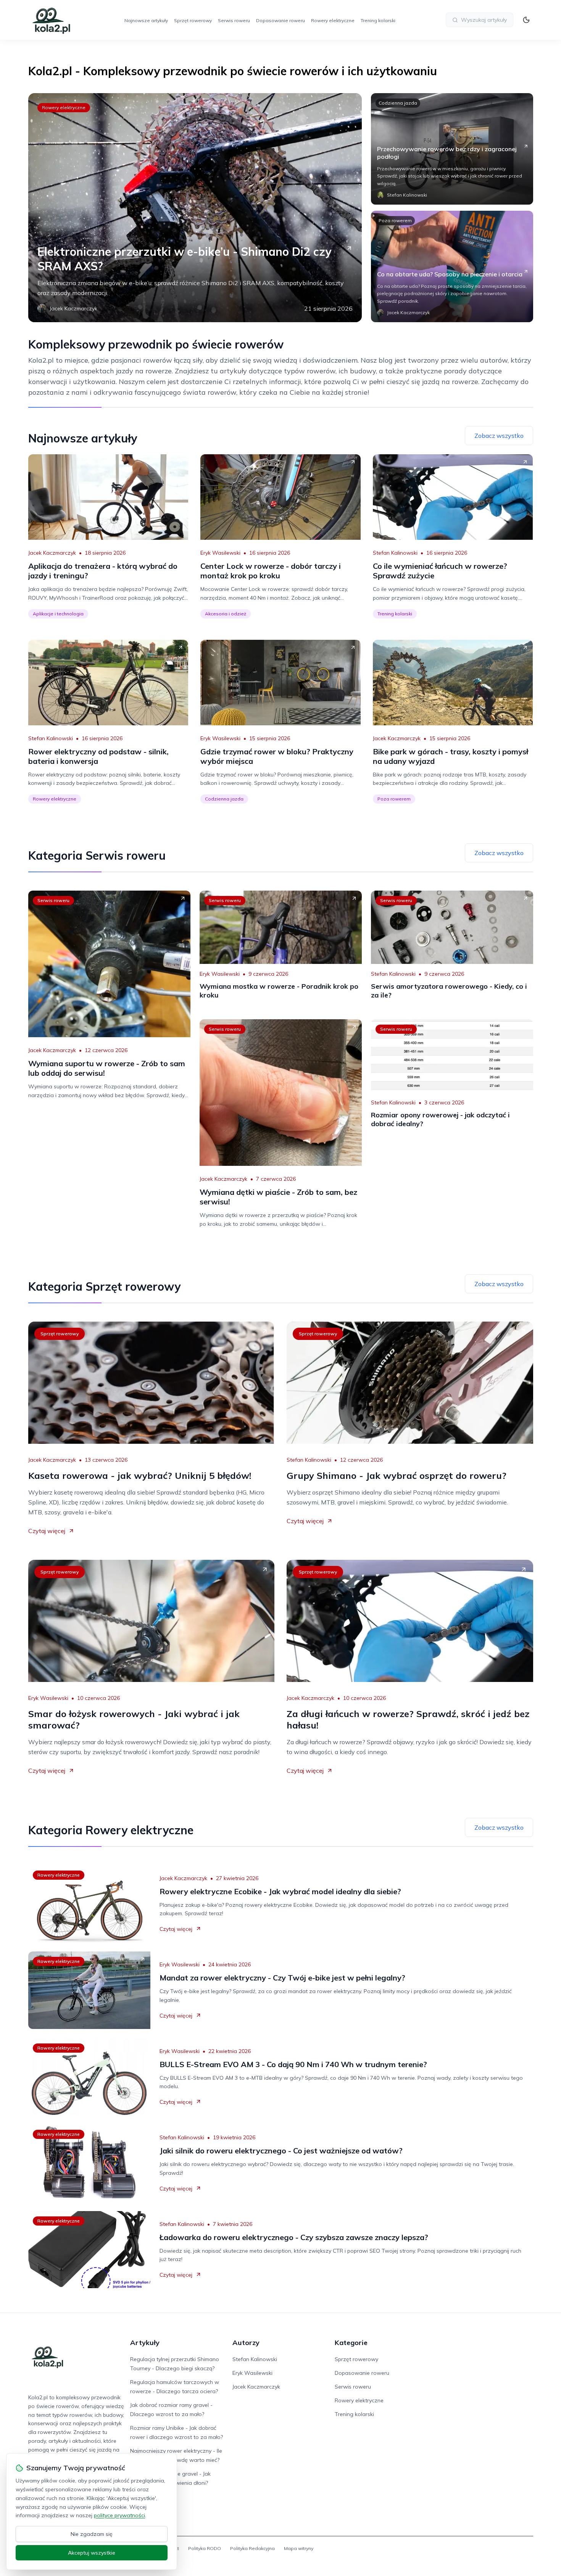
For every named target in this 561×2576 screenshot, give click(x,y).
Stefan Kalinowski (395, 553)
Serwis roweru (234, 20)
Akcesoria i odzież (226, 614)
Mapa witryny (299, 2548)
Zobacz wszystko (499, 436)
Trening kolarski (378, 20)
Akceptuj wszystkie (92, 2553)
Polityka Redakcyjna (252, 2548)
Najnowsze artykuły (146, 20)
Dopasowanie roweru (280, 20)
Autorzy (246, 2343)
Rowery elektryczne (333, 20)
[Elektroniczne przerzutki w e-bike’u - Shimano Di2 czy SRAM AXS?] (195, 208)
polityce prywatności (119, 2515)
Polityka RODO (205, 2548)
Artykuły (145, 2343)
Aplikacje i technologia (58, 614)
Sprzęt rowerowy (193, 20)
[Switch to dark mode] (526, 20)
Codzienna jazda (398, 103)
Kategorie (351, 2343)
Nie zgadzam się (92, 2534)
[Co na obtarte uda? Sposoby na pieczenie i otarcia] (452, 266)
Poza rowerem (395, 220)
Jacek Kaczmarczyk (52, 553)
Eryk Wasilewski (220, 553)
